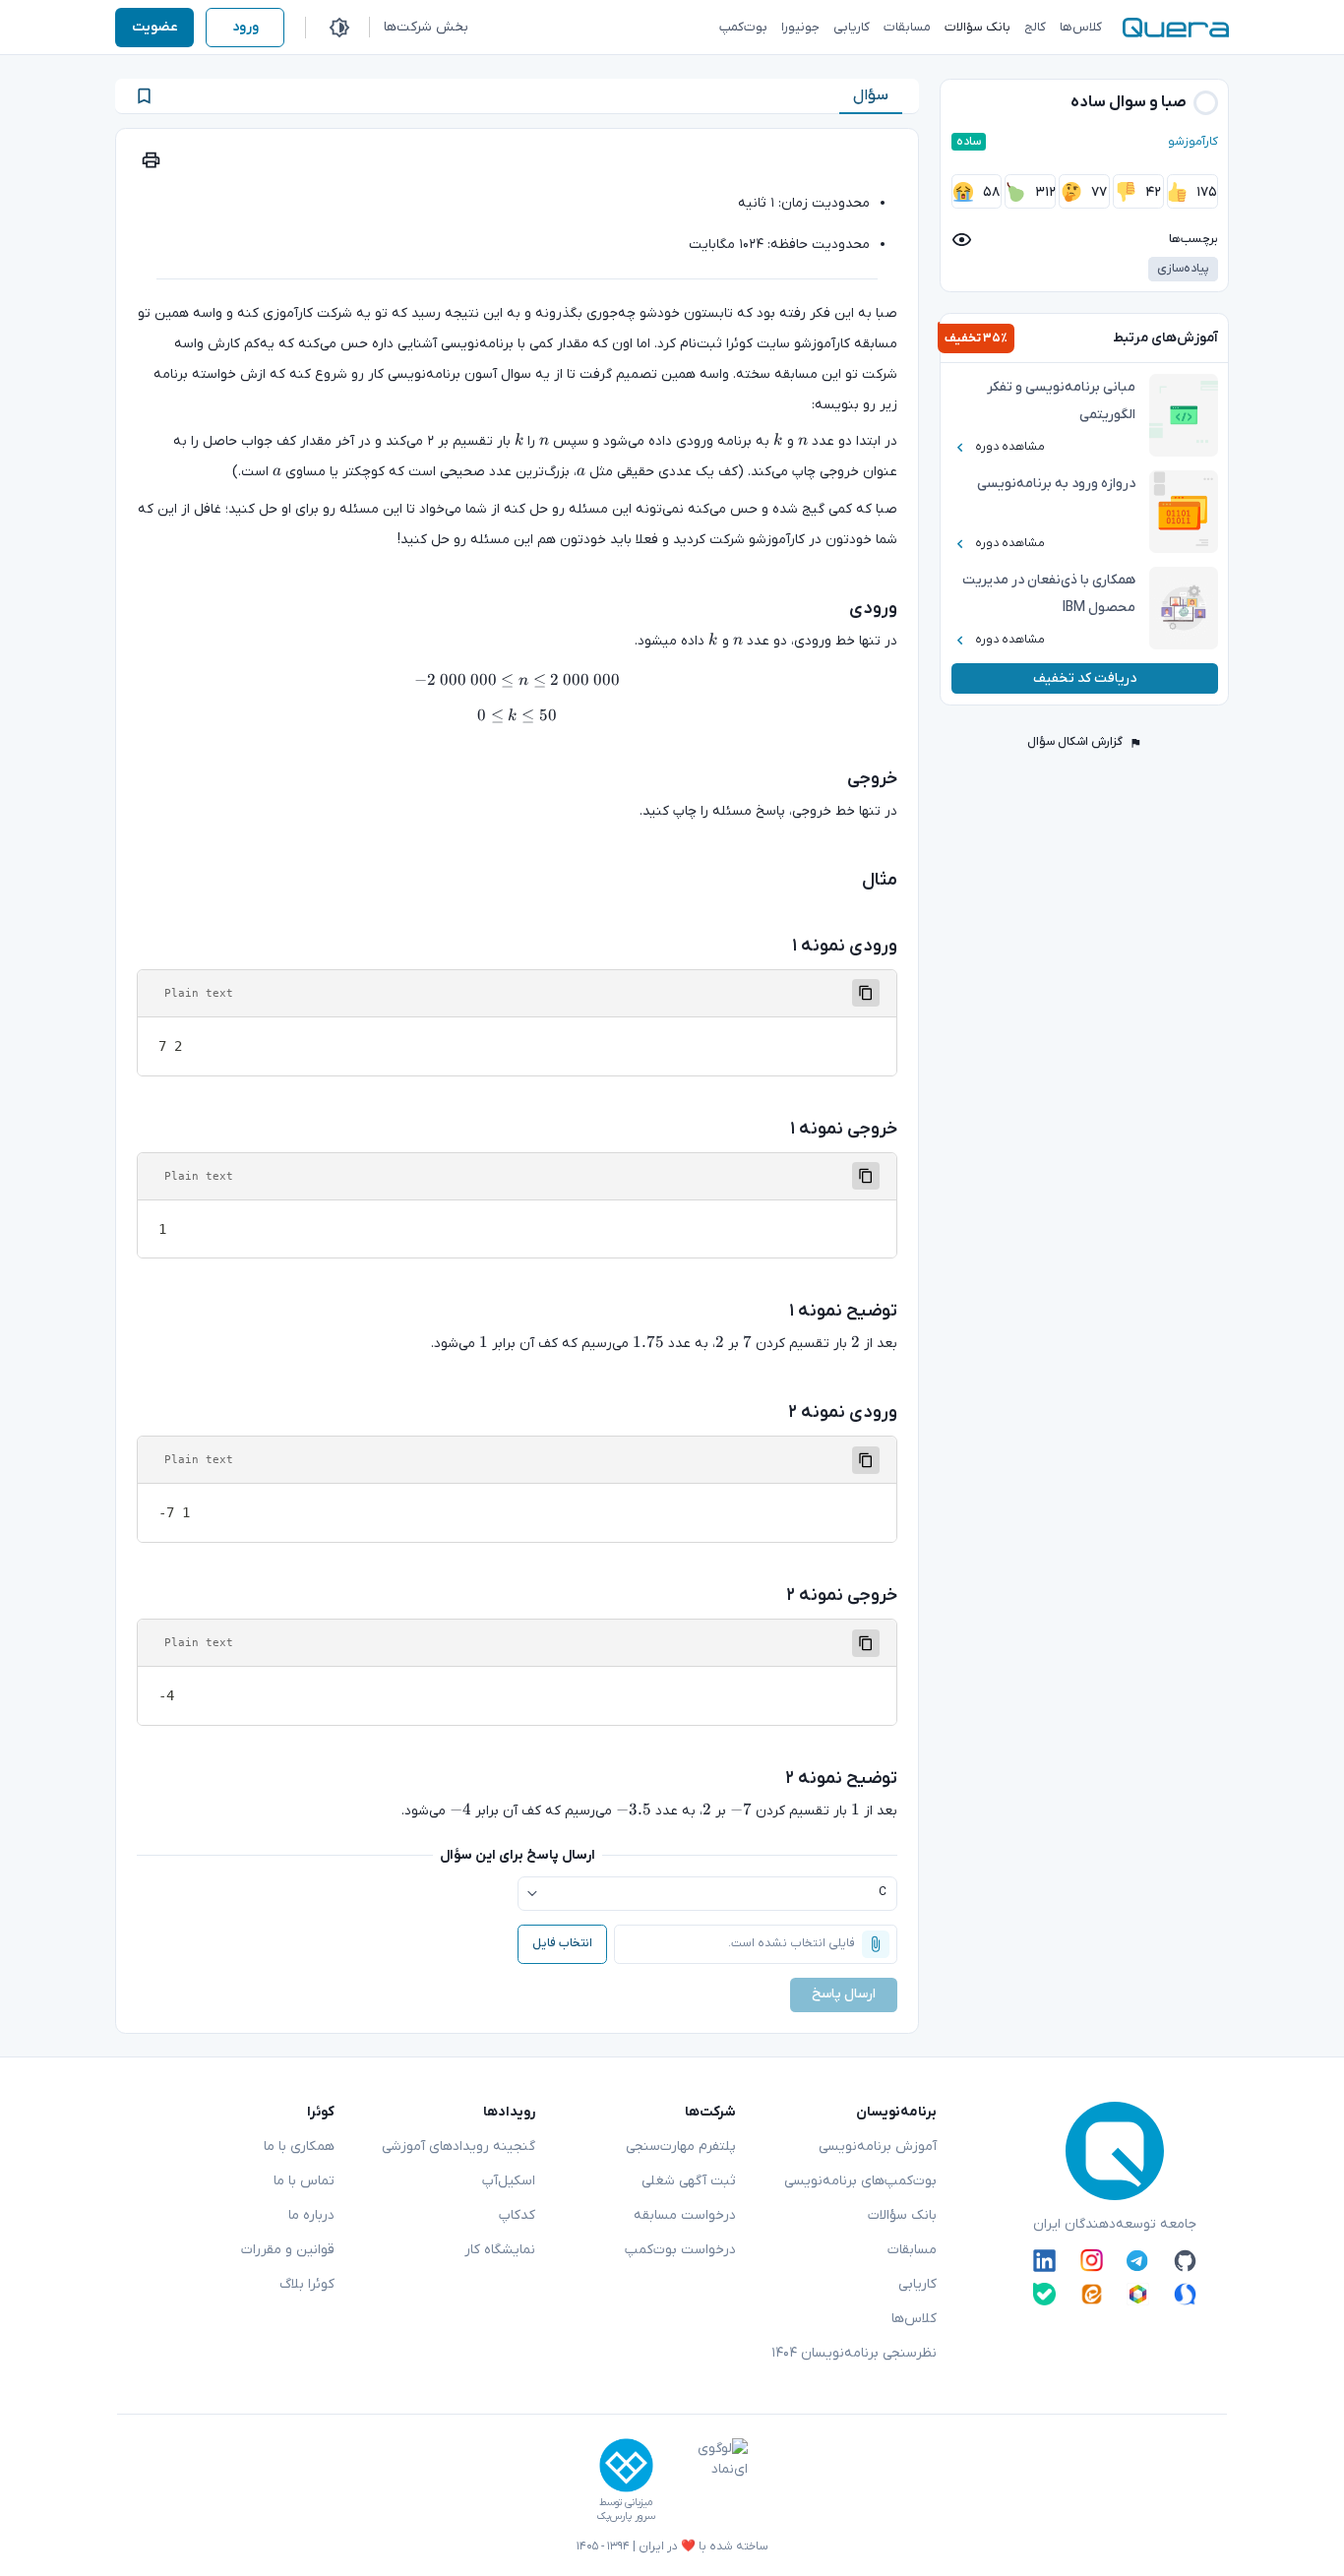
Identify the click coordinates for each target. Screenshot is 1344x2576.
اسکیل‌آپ (509, 2181)
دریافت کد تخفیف (1085, 678)
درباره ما (311, 2215)
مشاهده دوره (1010, 447)
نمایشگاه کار (500, 2250)
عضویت (155, 27)
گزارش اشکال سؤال (1075, 742)
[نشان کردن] (144, 96)
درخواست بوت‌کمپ (680, 2250)
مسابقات (912, 2250)
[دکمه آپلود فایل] (876, 1944)
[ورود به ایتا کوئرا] (1092, 2294)
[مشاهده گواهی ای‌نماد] (708, 2481)
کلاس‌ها (914, 2319)
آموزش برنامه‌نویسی (878, 2147)
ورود (245, 27)
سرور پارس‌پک (626, 2516)
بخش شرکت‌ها (426, 27)
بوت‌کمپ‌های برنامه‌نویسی (860, 2181)
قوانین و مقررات (288, 2250)
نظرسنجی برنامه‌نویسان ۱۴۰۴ (854, 2353)
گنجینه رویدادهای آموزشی (458, 2147)
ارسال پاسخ (844, 1994)
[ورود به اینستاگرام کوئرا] (1092, 2260)
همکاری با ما (299, 2147)
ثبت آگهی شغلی (689, 2181)
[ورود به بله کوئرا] (1044, 2294)
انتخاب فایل (562, 1943)
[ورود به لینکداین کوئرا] (1044, 2260)
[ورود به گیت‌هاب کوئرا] (1185, 2260)
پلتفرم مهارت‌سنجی (681, 2147)
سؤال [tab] (871, 95)
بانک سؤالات (902, 2215)
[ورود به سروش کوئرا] (1185, 2294)
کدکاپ (517, 2215)
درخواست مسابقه (685, 2215)
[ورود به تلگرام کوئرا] (1138, 2260)
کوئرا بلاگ (307, 2284)
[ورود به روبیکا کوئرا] (1138, 2294)
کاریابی (917, 2284)
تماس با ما (304, 2181)
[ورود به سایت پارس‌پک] (626, 2465)
